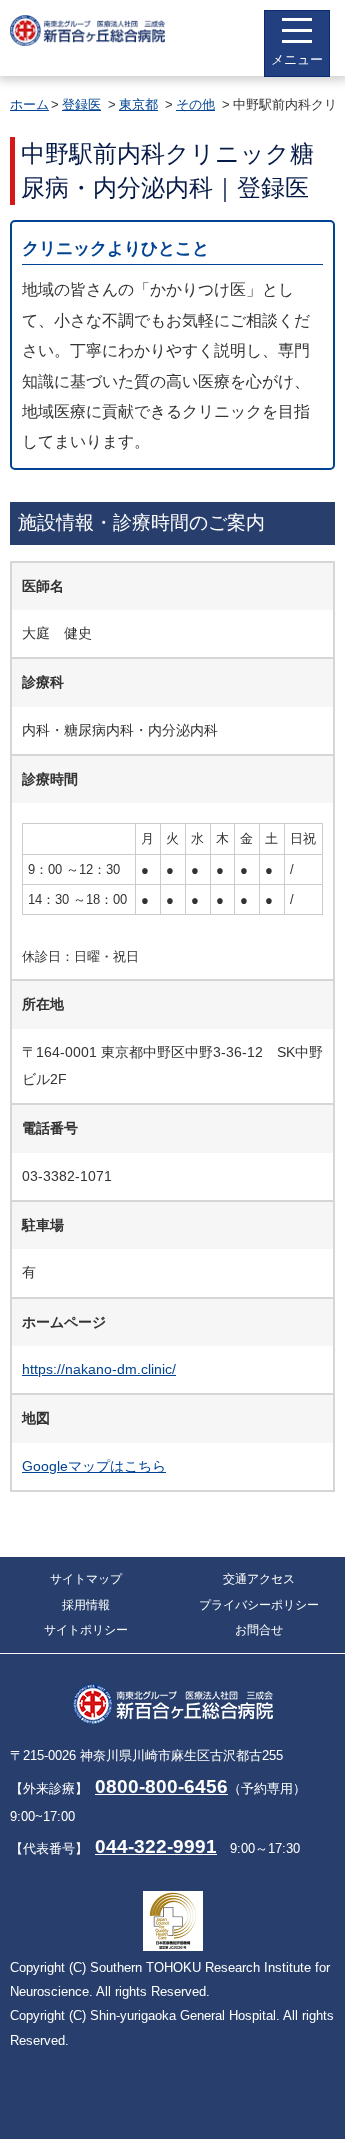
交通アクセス (259, 1579)
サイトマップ (86, 1579)
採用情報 (86, 1605)
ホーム (29, 104)
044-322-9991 (156, 1846)
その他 (195, 104)
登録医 (81, 104)
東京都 (138, 104)
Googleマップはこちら (94, 1466)
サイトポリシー (86, 1630)
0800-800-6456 (161, 1786)
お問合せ (259, 1630)
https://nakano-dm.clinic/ (99, 1369)
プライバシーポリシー (259, 1605)
